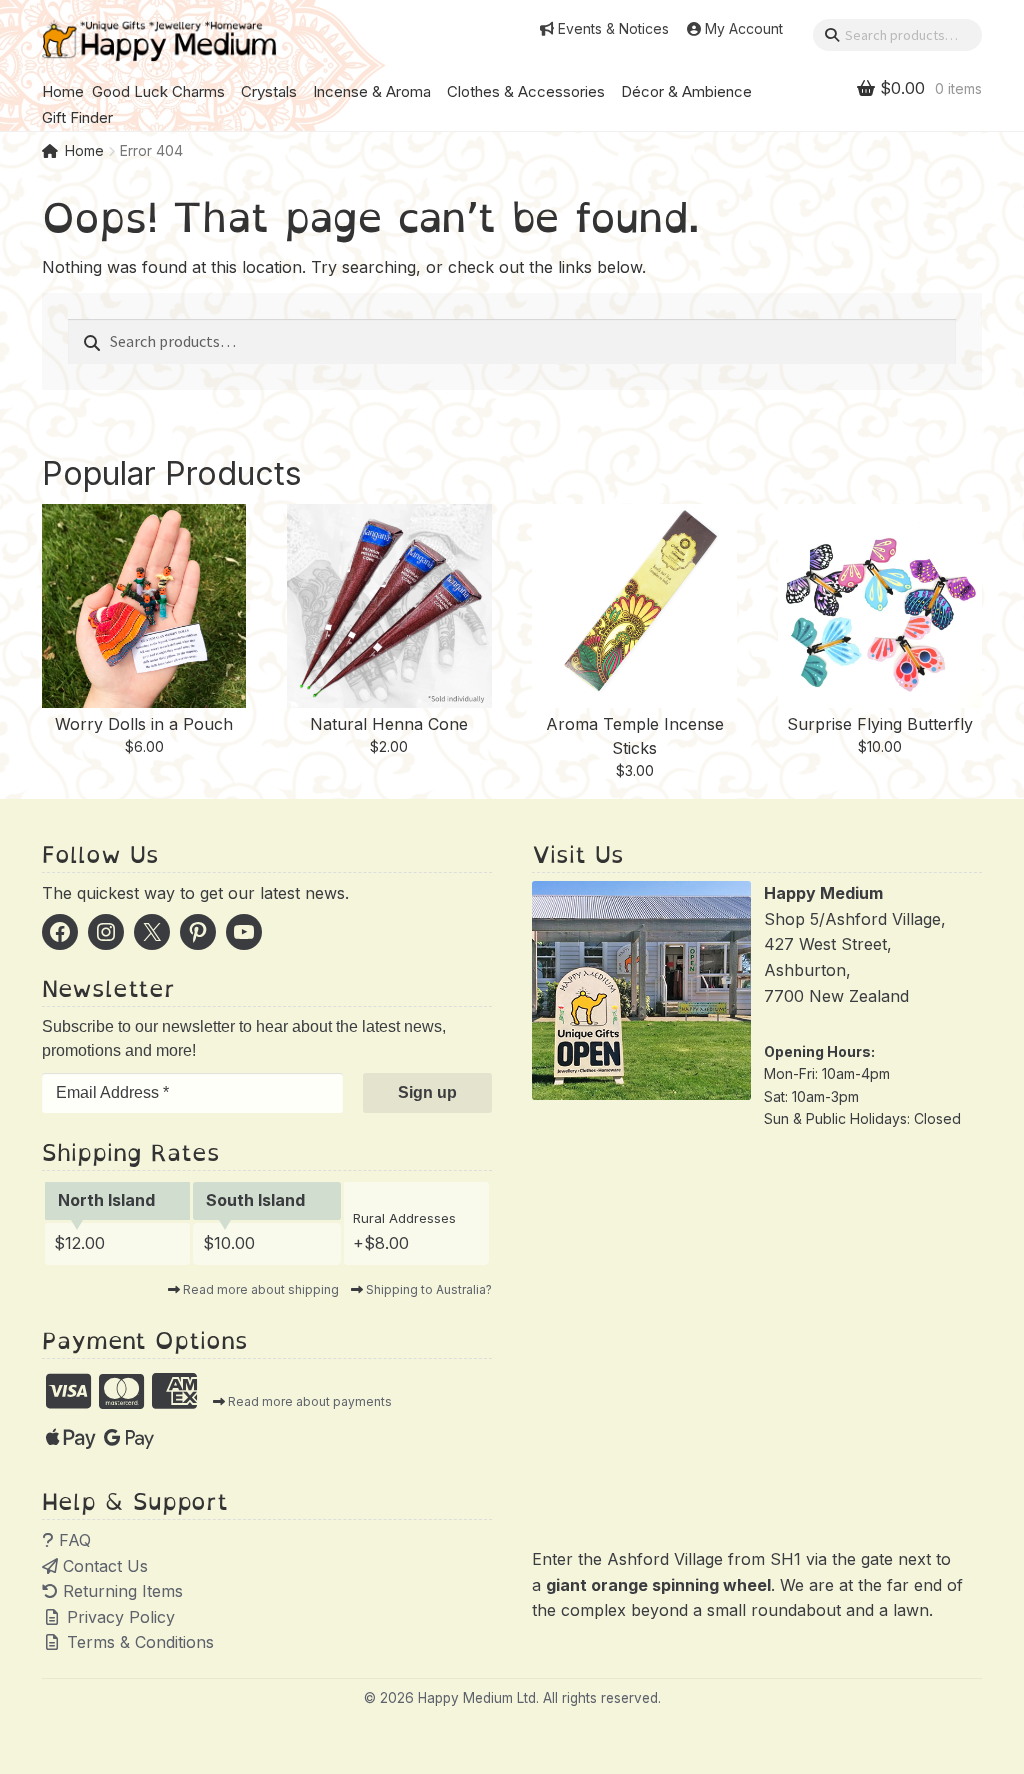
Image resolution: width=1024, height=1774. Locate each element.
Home (63, 91)
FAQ (72, 1540)
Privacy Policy (118, 1617)
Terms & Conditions (138, 1642)
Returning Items (120, 1591)
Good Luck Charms (158, 91)
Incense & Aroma (372, 91)
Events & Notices (613, 29)
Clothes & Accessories (526, 91)
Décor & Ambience (686, 91)
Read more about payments (310, 1401)
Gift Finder (77, 117)
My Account (744, 29)
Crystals (269, 91)
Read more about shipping (261, 1289)
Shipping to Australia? (429, 1289)
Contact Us (103, 1566)
